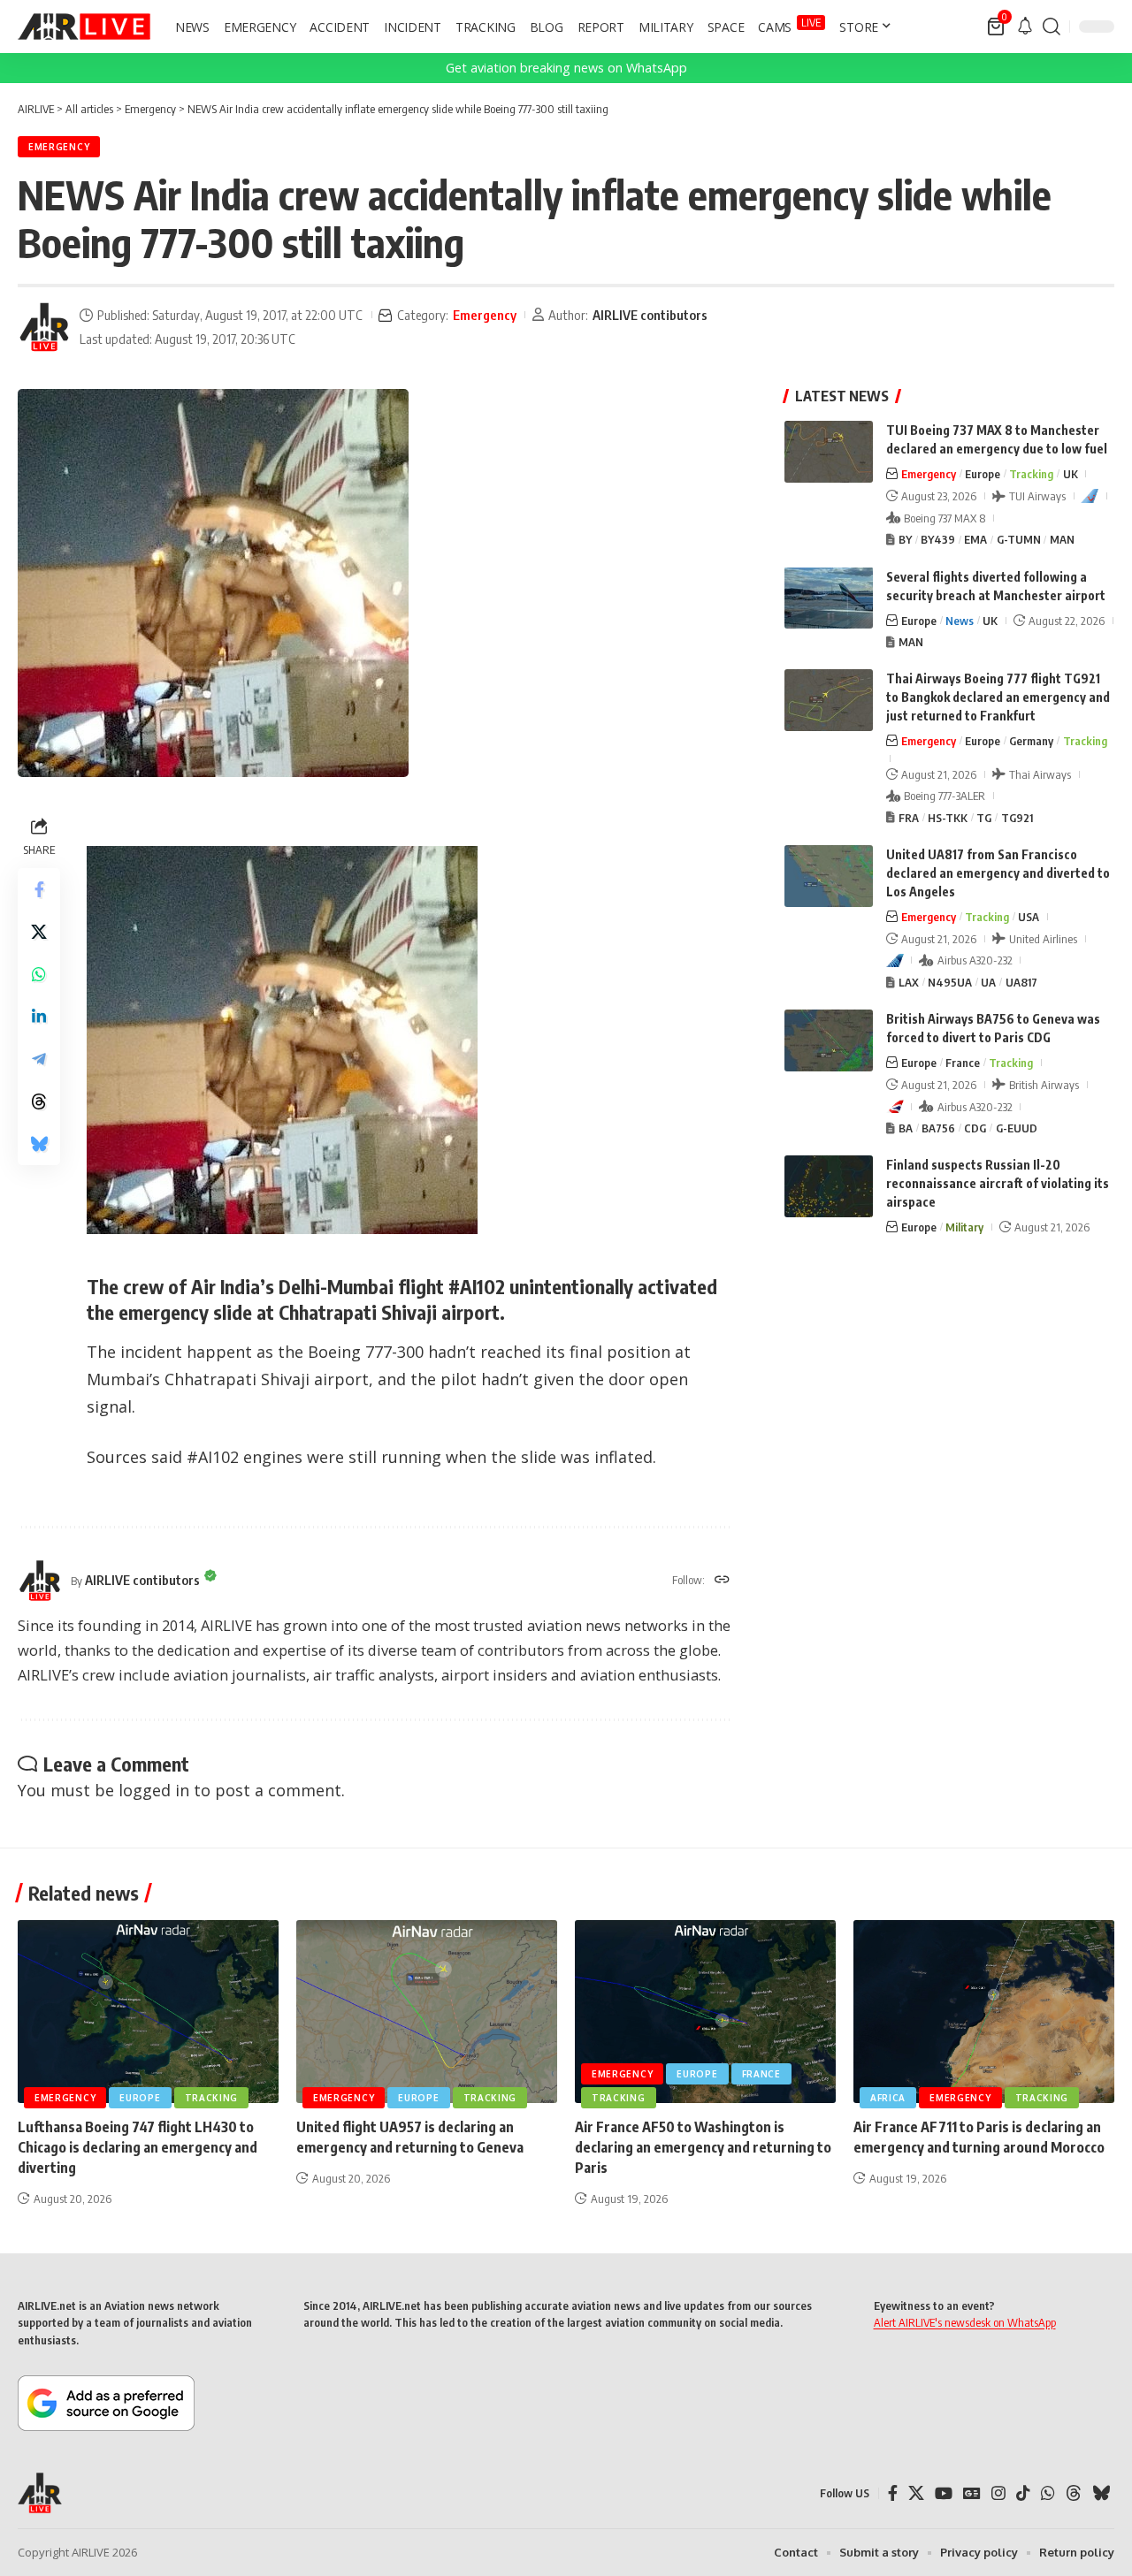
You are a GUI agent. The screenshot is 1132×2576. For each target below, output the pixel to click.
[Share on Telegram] (39, 1059)
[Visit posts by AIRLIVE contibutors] (44, 327)
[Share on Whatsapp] (39, 974)
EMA (975, 539)
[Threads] (1074, 2493)
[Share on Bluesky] (39, 1144)
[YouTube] (944, 2493)
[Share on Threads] (39, 1101)
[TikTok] (1023, 2493)
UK (1071, 474)
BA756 (938, 1128)
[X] (916, 2493)
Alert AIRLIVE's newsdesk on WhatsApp (965, 2322)
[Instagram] (998, 2493)
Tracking (1031, 474)
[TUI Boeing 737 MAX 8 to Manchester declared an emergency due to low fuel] (829, 452)
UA (988, 982)
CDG (975, 1128)
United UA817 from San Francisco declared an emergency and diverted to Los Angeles (998, 873)
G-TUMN (1019, 539)
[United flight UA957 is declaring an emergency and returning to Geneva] (427, 2012)
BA (906, 1128)
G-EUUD (1017, 1128)
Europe (983, 474)
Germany (1031, 741)
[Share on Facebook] (39, 889)
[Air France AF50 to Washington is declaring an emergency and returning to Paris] (705, 2012)
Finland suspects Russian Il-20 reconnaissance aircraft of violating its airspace (998, 1183)
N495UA (950, 982)
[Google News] (972, 2493)
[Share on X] (39, 932)
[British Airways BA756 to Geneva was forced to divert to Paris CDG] (829, 1040)
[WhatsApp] (1048, 2493)
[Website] (722, 1581)
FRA (909, 818)
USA (1029, 917)
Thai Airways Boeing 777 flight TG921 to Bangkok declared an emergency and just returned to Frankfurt (998, 697)
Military (964, 1227)
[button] (1052, 27)
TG (984, 818)
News (960, 620)
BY (905, 539)
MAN (1062, 539)
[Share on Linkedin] (39, 1017)
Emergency (59, 147)
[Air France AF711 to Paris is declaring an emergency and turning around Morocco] (984, 2012)
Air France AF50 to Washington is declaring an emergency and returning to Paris (703, 2147)
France (963, 1063)
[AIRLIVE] (84, 27)
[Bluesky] (1101, 2493)
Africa (888, 2098)
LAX (909, 982)
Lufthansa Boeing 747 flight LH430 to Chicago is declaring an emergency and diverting (138, 2147)
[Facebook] (893, 2493)
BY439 (938, 539)
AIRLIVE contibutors (650, 315)
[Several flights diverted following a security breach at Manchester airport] (829, 598)
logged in (154, 1790)
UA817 (1021, 982)
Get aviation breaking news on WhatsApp (566, 68)
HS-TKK (948, 818)
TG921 (1017, 818)
